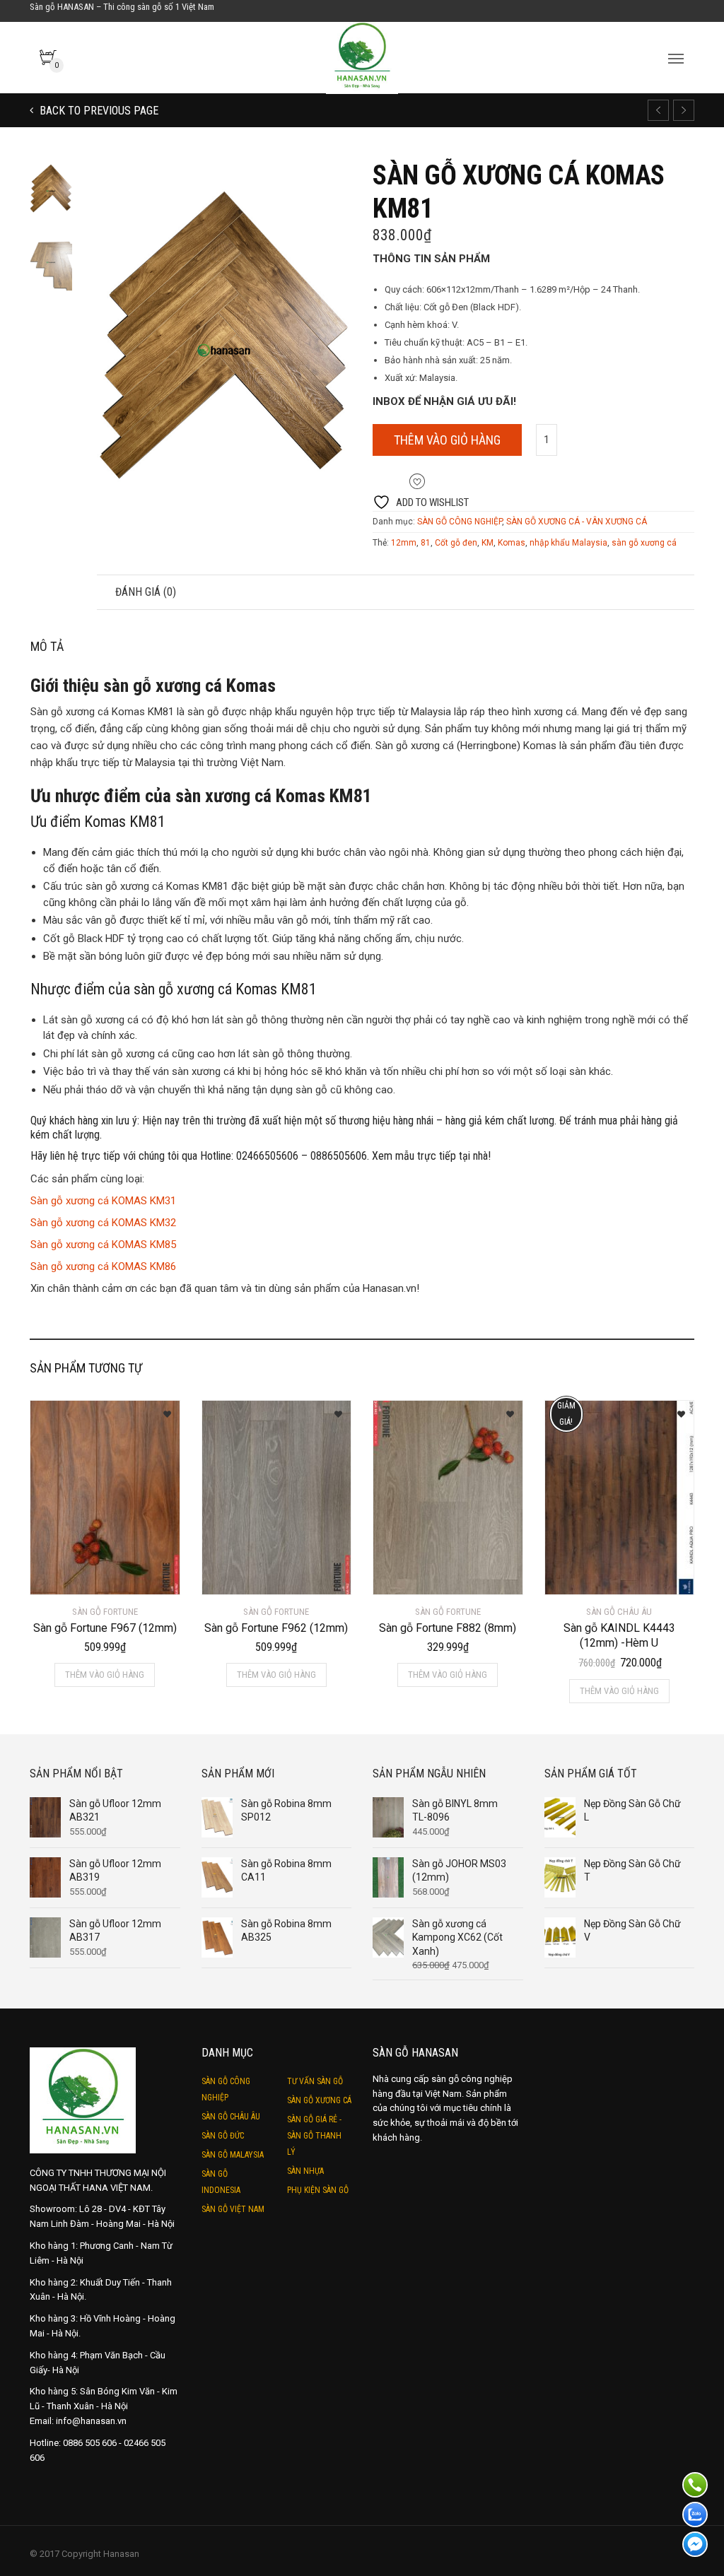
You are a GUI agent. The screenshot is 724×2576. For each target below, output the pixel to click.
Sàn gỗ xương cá (319, 2100)
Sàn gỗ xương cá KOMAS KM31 (103, 1201)
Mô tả (63, 592)
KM (487, 543)
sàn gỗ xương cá (644, 543)
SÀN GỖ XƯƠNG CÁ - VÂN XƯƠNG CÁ (577, 522)
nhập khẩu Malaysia (568, 543)
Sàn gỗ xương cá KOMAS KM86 (103, 1266)
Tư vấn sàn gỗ (315, 2081)
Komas (512, 543)
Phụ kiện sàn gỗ (318, 2190)
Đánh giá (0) (146, 592)
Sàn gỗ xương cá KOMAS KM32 (103, 1223)
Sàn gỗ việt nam (233, 2209)
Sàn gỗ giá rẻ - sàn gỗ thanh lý (314, 2136)
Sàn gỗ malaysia (233, 2155)
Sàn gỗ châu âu (231, 2117)
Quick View (70, 1575)
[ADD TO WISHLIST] (162, 1410)
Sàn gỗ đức (223, 2136)
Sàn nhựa (305, 2171)
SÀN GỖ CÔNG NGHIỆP (460, 522)
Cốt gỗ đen (456, 543)
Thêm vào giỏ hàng (447, 440)
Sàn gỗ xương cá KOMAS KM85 (103, 1245)
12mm (404, 543)
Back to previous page (98, 111)
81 (426, 543)
